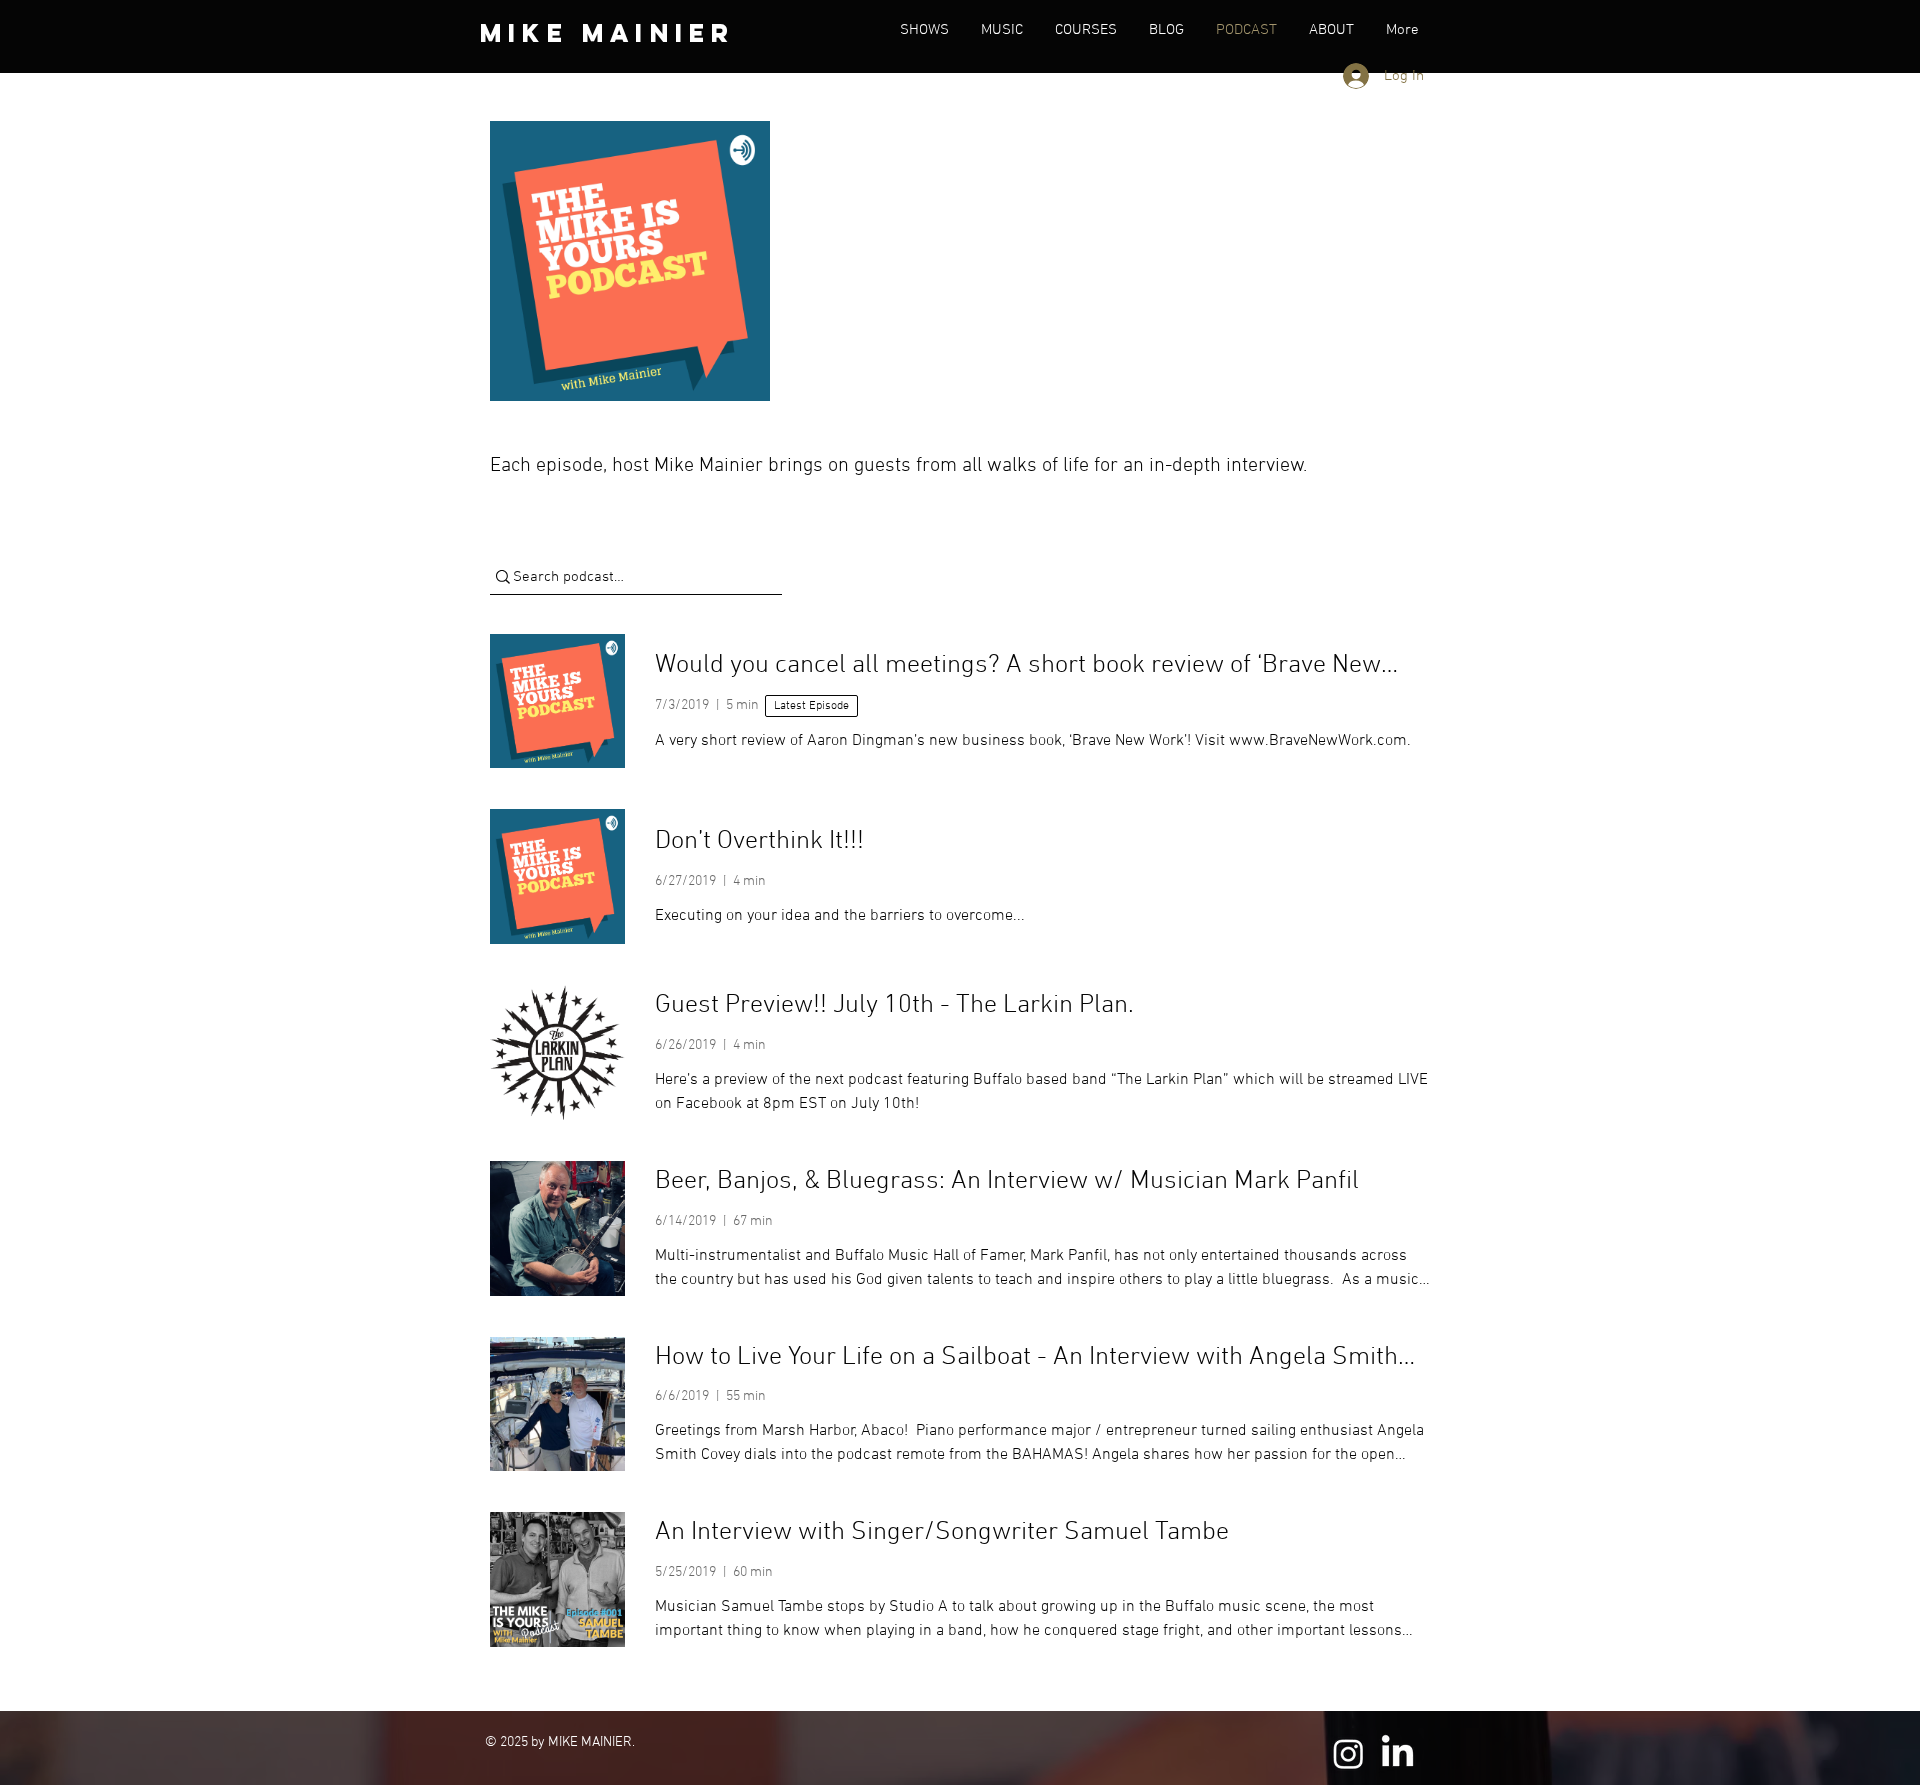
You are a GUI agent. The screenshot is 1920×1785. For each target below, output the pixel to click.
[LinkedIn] (1397, 1753)
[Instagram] (1348, 1753)
